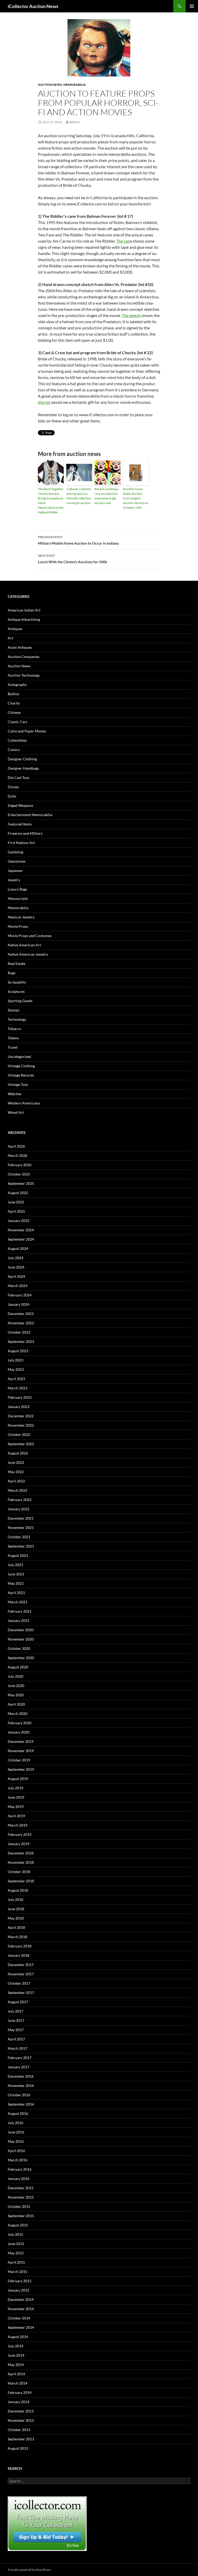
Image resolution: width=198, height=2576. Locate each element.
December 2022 (21, 1416)
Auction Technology (24, 675)
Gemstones (17, 861)
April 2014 (16, 2374)
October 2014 (19, 2318)
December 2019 (21, 1741)
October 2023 (19, 1332)
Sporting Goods (20, 1001)
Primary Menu (192, 6)
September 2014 (21, 2327)
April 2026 (16, 1146)
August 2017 (18, 2002)
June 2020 (16, 1686)
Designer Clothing (22, 759)
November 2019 (21, 1751)
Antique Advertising (24, 619)
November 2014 (21, 2309)
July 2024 (15, 1258)
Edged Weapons (20, 805)
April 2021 (16, 1593)
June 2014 (16, 2355)
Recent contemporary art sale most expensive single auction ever (107, 496)
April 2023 (16, 1379)
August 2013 (18, 2448)
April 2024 (16, 1276)
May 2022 (16, 1472)
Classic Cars (18, 722)
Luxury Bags (17, 889)
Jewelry (14, 880)
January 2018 (19, 1955)
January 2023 (19, 1407)
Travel (13, 1047)
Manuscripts (18, 898)
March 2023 (18, 1388)
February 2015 (20, 2281)
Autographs (17, 684)
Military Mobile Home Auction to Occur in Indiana (78, 540)
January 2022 (19, 1509)
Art (10, 638)
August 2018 (18, 1890)
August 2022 (18, 1453)
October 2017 (19, 1983)
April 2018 (16, 1927)
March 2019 (18, 1825)
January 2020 (19, 1732)
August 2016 (18, 2113)
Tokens (13, 1038)
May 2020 (16, 1695)
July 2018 (15, 1900)
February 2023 (20, 1397)
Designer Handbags (23, 768)
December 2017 (21, 1965)
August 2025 (18, 1193)
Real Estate (16, 964)
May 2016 (16, 2141)
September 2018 (21, 1881)
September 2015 (21, 2216)
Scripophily (17, 982)
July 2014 (15, 2346)
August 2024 (18, 1248)
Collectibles (17, 740)
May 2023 (16, 1369)
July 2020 (15, 1676)
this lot (44, 402)
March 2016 (18, 2160)
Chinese (14, 712)
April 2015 (16, 2262)
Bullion (14, 694)
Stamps (14, 1010)
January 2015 (19, 2290)
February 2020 (20, 1723)
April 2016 (16, 2151)
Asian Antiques (20, 647)
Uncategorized (19, 1057)
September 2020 (21, 1658)
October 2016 (19, 2095)
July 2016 (15, 2123)
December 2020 (21, 1630)
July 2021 (15, 1565)
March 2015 (18, 2272)
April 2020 (16, 1704)
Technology (17, 1019)
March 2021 (18, 1602)
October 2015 (19, 2206)
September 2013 (21, 2439)
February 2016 (20, 2169)
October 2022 (19, 1434)
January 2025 (19, 1221)
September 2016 (21, 2104)
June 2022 (16, 1462)
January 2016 (19, 2179)
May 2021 (16, 1583)
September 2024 (21, 1239)
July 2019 (15, 1788)
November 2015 (21, 2197)
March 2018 (18, 1937)
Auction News (50, 85)
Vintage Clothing (21, 1066)
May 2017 (16, 2030)
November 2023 (21, 1323)
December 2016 (21, 2076)
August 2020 (18, 1667)
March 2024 (18, 1286)
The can (123, 241)
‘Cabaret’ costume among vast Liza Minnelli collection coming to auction (79, 496)
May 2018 (16, 1918)
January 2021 (19, 1620)
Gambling (15, 852)
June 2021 (16, 1574)
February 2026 (20, 1165)
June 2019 (16, 1797)
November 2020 (21, 1639)
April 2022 (16, 1481)
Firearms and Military (25, 833)
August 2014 (18, 2337)
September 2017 (21, 1993)
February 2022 (20, 1500)
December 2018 (21, 1853)
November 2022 (21, 1425)
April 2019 (16, 1816)
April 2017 (16, 2039)
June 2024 (16, 1267)
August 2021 (18, 1555)
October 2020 (19, 1648)
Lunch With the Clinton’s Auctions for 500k (73, 559)
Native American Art (24, 945)
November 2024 (21, 1230)
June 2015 (16, 2244)
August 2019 (18, 1779)
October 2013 (19, 2430)
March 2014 (18, 2383)
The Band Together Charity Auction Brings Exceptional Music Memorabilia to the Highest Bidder (51, 501)
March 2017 (18, 2048)
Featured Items (20, 824)
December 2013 (21, 2411)
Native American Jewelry (28, 954)
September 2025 (21, 1183)
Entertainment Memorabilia (30, 815)
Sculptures (16, 991)
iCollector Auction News (33, 6)
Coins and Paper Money (27, 731)
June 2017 (16, 2020)
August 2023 (18, 1351)
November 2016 (21, 2086)
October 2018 (19, 1872)
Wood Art (16, 1112)
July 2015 (15, 2234)
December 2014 (21, 2299)
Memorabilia (75, 85)
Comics (14, 750)
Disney (13, 787)
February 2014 (20, 2392)
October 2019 (19, 1760)
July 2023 (15, 1360)
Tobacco (14, 1029)
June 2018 (16, 1909)
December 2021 (21, 1518)
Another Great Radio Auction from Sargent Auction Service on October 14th (136, 498)
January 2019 (19, 1844)
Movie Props (18, 926)
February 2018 (20, 1946)
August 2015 (18, 2225)
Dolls (12, 796)
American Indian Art (24, 610)
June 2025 (16, 1202)
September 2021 (21, 1546)
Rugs (12, 973)
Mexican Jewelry (21, 917)
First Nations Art (21, 843)
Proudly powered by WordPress (29, 2570)
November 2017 (21, 1974)
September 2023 (21, 1341)
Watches (15, 1094)
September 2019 (21, 1769)
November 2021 (21, 1527)
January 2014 (19, 2402)
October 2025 (19, 1174)
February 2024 (20, 1295)
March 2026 (18, 1155)
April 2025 (16, 1211)
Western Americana (24, 1103)
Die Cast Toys (19, 778)
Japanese (15, 871)
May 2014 (16, 2365)
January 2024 (19, 1304)
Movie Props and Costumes (30, 936)
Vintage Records (21, 1075)
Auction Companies (24, 657)
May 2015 (16, 2253)
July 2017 (15, 2011)
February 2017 (20, 2058)
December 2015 (21, 2188)
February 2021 (20, 1611)
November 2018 (21, 1862)
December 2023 (21, 1314)
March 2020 (18, 1714)
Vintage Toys (18, 1084)
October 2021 (19, 1537)
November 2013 (21, 2420)
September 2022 (21, 1444)
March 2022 (18, 1490)
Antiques (15, 629)
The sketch (131, 315)
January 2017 (19, 2067)
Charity (14, 703)
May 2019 (16, 1807)
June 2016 (16, 2132)
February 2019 (20, 1834)
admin (74, 122)
